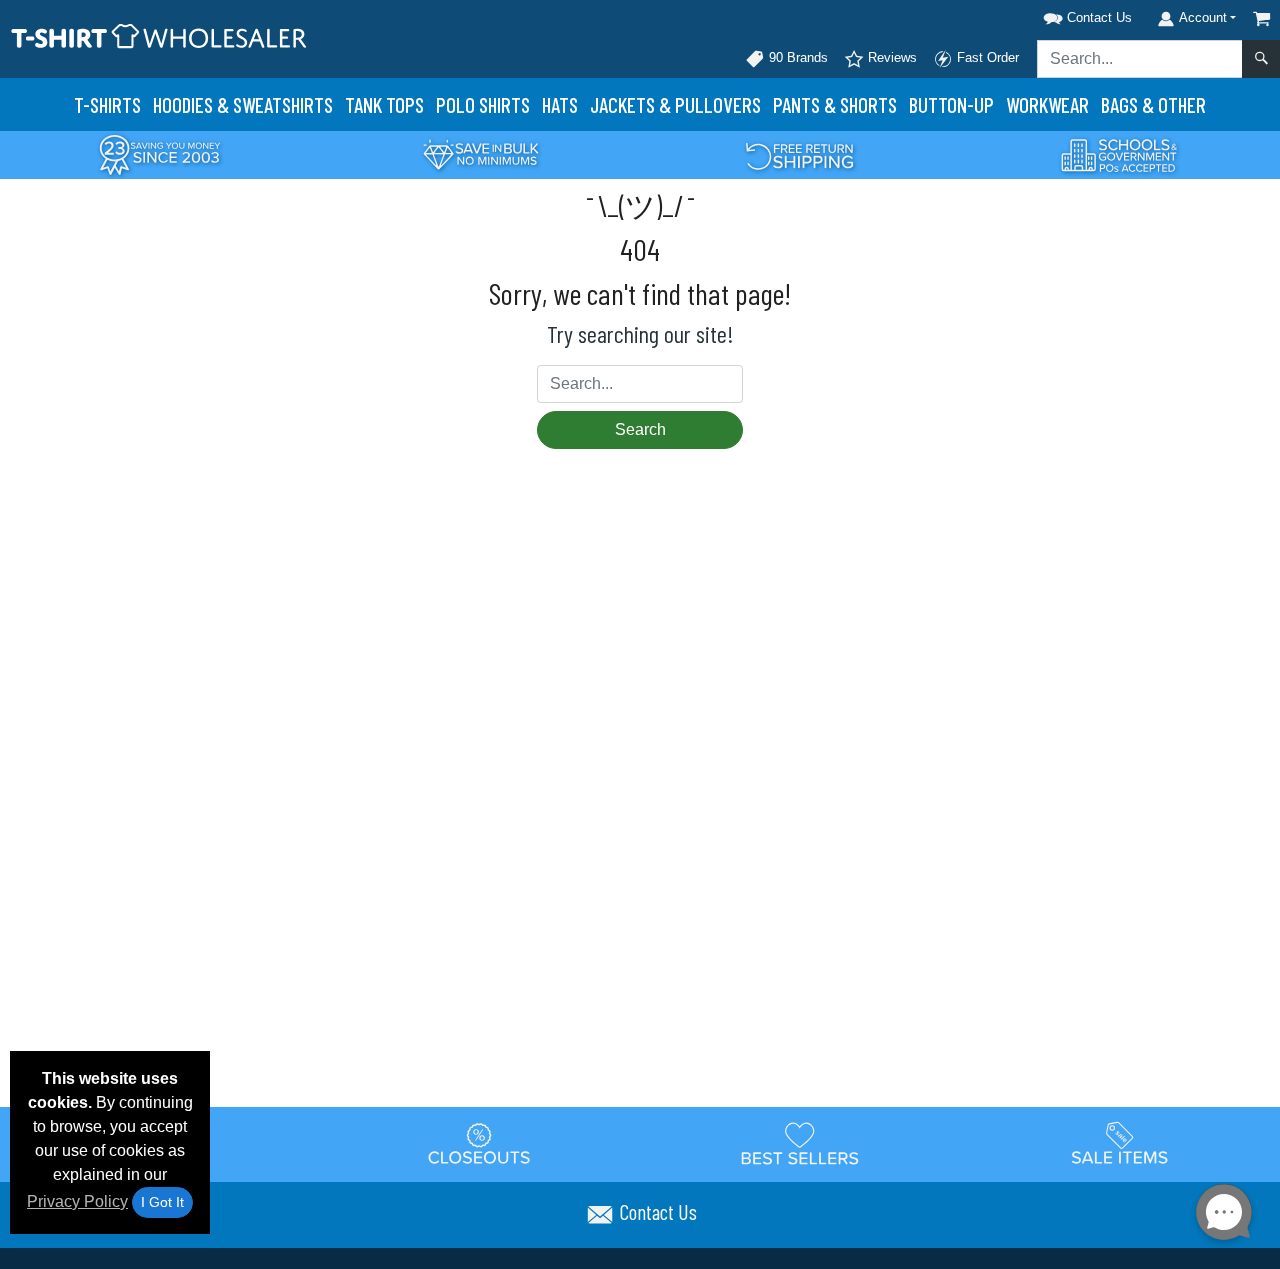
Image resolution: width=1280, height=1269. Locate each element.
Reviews (890, 57)
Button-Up (951, 104)
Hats (560, 104)
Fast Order (986, 57)
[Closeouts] (480, 1144)
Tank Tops (384, 104)
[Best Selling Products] (800, 1144)
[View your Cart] (1262, 18)
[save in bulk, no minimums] (480, 153)
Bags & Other (1153, 104)
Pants (835, 104)
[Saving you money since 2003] (160, 153)
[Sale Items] (1120, 1144)
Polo (483, 104)
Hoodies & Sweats (243, 104)
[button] (1062, 14)
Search (640, 429)
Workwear (1047, 104)
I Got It (162, 1202)
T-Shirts (107, 104)
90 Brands (796, 57)
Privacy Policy (77, 1201)
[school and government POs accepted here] (1120, 155)
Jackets (675, 104)
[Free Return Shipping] (800, 153)
